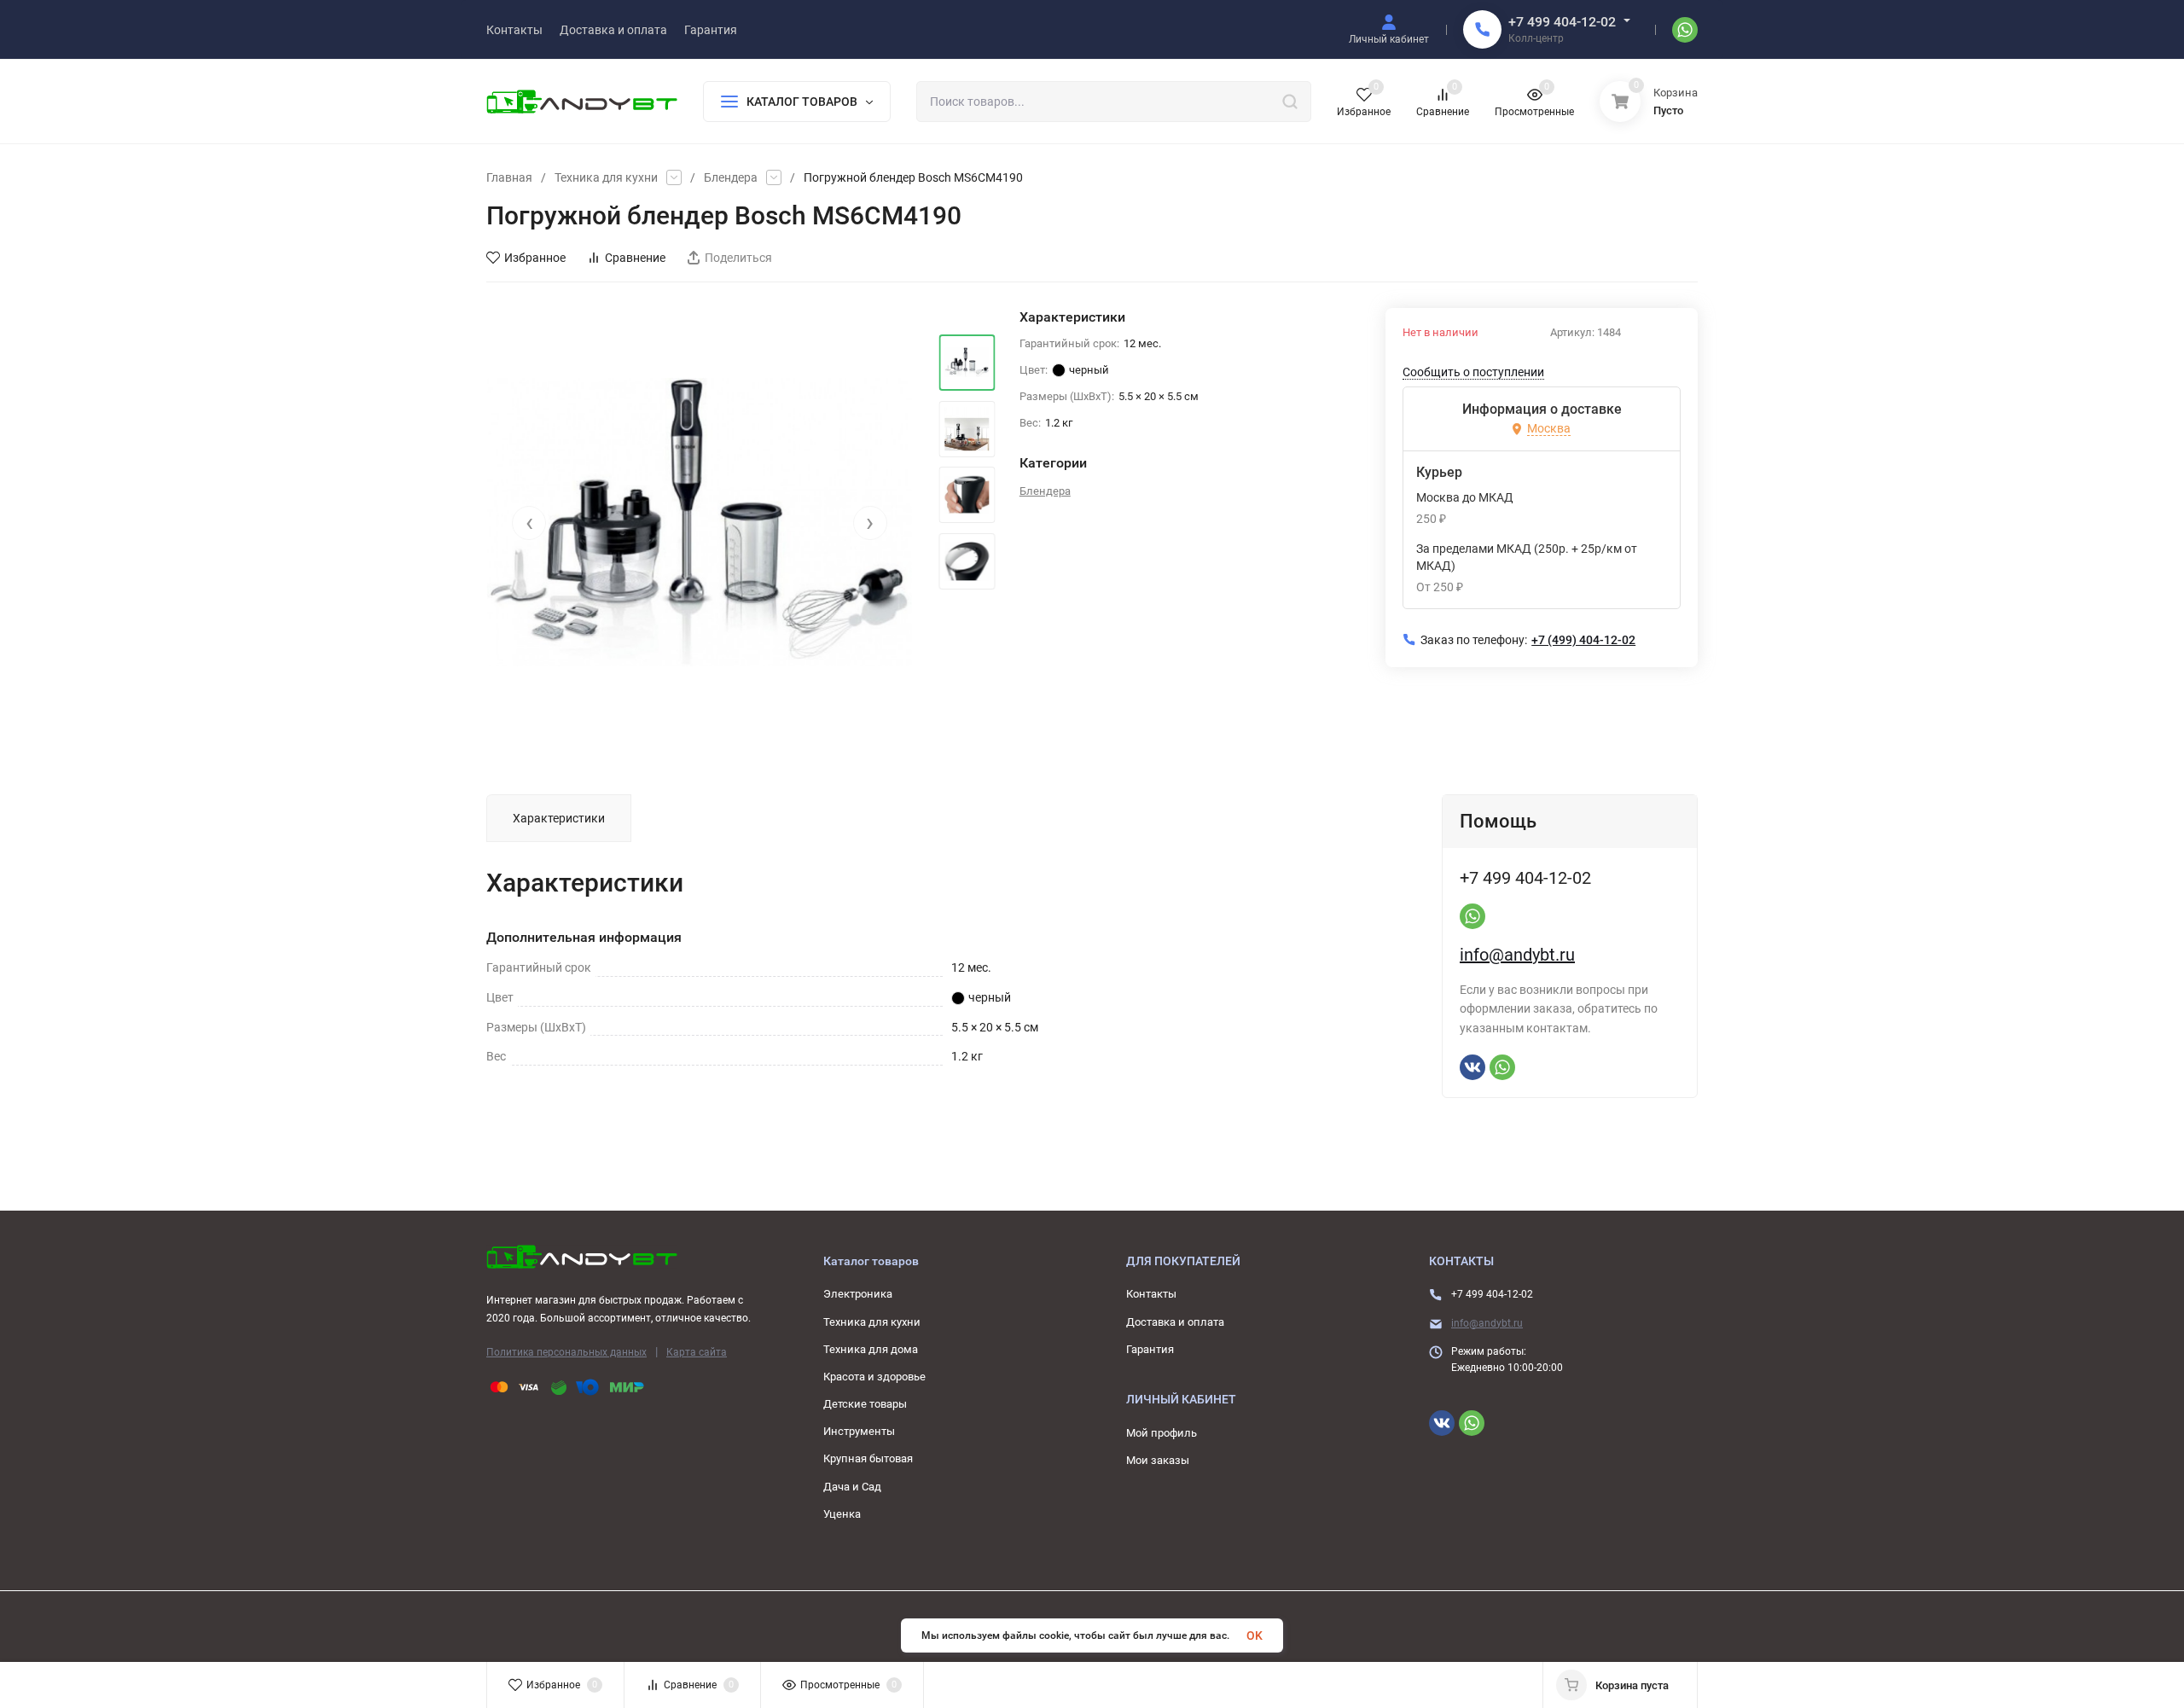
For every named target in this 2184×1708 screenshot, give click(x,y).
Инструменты (859, 1431)
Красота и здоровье (874, 1377)
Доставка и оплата (1175, 1322)
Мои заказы (1158, 1460)
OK (1255, 1635)
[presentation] (529, 523)
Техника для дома (871, 1349)
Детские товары (865, 1404)
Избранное (535, 258)
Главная (509, 177)
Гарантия (1150, 1349)
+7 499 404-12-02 (1562, 22)
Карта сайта (697, 1352)
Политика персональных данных (566, 1352)
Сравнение (635, 258)
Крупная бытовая (868, 1458)
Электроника (858, 1294)
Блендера (731, 177)
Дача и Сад (852, 1487)
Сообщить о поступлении (1473, 372)
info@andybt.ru (1517, 955)
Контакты (1151, 1294)
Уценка (842, 1514)
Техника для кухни (606, 177)
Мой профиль (1162, 1433)
